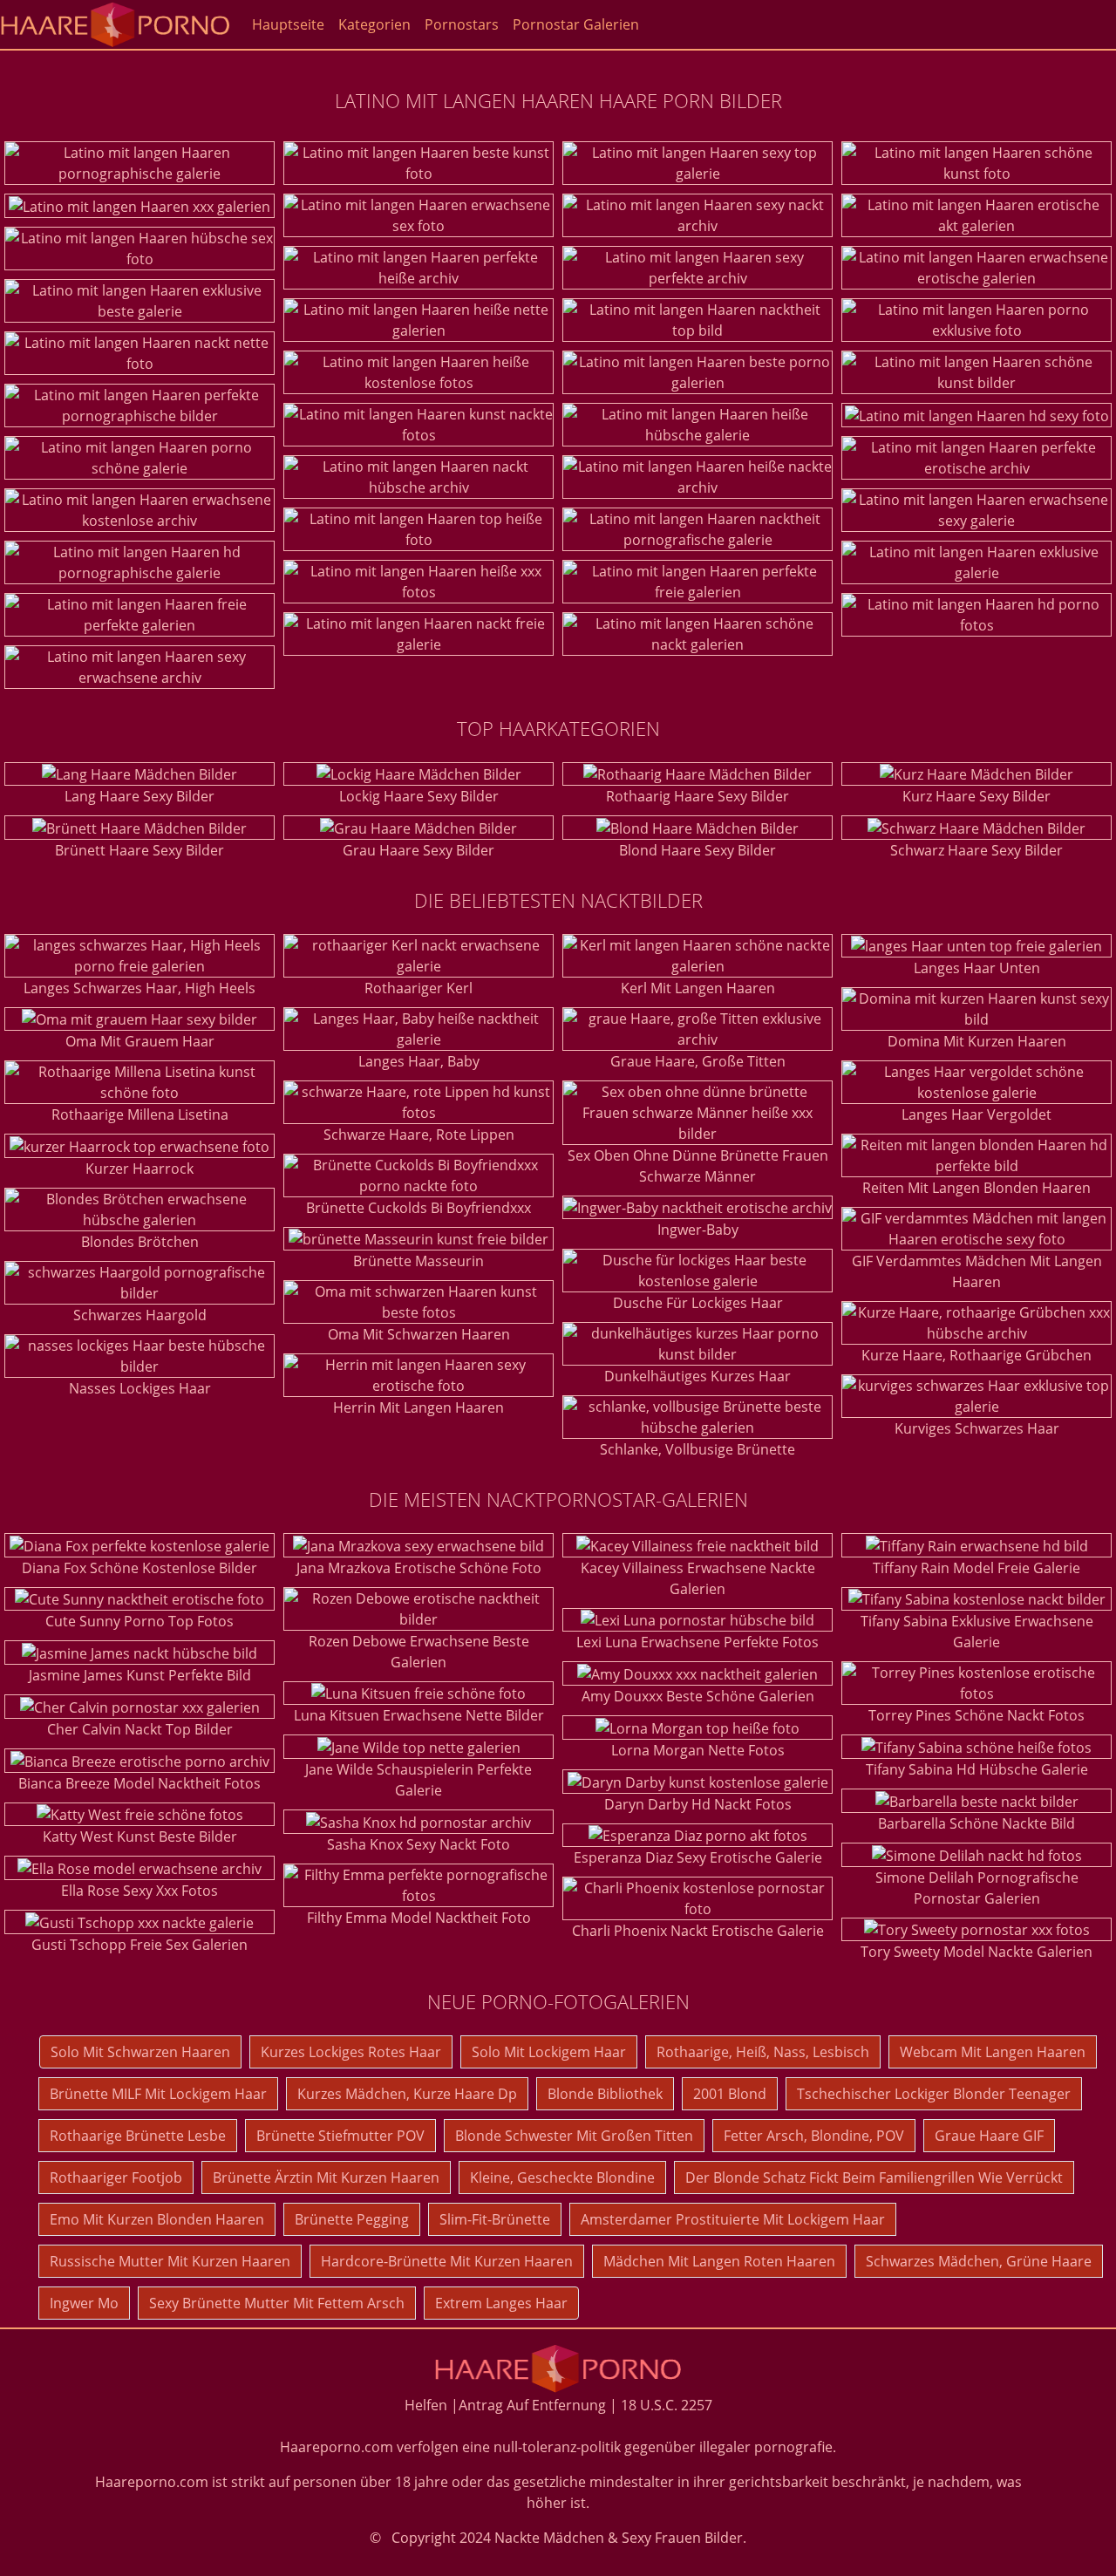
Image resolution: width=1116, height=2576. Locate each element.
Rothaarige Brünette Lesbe (138, 2136)
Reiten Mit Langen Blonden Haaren (976, 1188)
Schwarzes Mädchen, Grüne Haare (979, 2261)
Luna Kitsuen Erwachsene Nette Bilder (419, 1715)
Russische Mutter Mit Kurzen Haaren (170, 2261)
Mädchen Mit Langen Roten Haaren (719, 2261)
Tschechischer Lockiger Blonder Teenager (934, 2094)
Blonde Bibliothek (605, 2094)
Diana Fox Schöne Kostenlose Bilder (139, 1568)
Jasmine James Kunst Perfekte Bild (140, 1675)
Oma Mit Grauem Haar (140, 1041)
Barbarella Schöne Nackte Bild (976, 1823)
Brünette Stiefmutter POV (340, 2136)
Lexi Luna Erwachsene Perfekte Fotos (697, 1642)
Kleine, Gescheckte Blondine (562, 2177)
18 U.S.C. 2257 (667, 2405)
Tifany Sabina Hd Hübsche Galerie (977, 1769)
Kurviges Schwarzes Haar (977, 1428)
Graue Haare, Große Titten (698, 1061)
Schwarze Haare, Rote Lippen (419, 1135)
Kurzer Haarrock (139, 1169)
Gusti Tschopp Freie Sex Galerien (139, 1945)
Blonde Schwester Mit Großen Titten (574, 2136)
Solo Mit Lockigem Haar (549, 2052)
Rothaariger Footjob (116, 2177)
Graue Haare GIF (989, 2136)
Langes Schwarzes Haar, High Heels (139, 988)
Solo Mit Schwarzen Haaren (140, 2052)
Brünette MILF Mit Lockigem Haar (158, 2094)
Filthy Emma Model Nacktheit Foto (419, 1918)
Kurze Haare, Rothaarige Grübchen (976, 1355)
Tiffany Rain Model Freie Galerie (976, 1568)
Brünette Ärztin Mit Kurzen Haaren (326, 2177)
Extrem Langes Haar (501, 2303)
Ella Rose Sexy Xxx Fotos (139, 1891)
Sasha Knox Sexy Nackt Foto (418, 1844)
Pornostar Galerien (576, 24)
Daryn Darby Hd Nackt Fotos (698, 1804)
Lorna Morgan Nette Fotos (698, 1750)
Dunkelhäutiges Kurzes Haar (697, 1376)
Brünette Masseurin (418, 1261)
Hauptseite (288, 24)
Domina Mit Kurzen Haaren (977, 1041)
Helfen (426, 2405)
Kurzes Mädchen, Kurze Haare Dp (407, 2094)
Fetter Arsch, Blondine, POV (814, 2136)
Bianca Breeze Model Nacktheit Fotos (139, 1783)
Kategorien (374, 24)
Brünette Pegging (352, 2219)
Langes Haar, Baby (419, 1061)
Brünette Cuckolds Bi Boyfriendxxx (418, 1208)
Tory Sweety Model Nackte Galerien (976, 1952)
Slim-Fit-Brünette (495, 2219)
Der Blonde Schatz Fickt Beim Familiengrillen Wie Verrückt (874, 2177)
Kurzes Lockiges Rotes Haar (351, 2052)
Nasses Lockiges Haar (140, 1388)
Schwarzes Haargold (140, 1315)
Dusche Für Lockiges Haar (698, 1303)
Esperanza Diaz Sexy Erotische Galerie (698, 1857)
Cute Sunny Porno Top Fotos (139, 1621)
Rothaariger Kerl (418, 988)
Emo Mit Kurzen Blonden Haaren (157, 2219)
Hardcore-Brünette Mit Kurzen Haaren (447, 2261)
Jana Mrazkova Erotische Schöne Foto (419, 1568)
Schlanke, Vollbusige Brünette (697, 1449)
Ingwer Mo (84, 2303)
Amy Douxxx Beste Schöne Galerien (698, 1696)
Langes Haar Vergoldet (976, 1114)
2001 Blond (730, 2094)
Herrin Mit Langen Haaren (418, 1407)
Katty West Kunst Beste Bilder (140, 1837)
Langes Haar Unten (977, 968)
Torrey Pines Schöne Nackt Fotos (976, 1715)
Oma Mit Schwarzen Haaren (419, 1334)
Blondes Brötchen (140, 1242)
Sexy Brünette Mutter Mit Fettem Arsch (277, 2303)
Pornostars (462, 24)
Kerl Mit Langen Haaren (698, 988)
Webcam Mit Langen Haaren (993, 2052)
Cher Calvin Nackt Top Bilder (140, 1729)
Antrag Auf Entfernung (532, 2405)
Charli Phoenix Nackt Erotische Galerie (698, 1931)
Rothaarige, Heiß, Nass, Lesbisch (763, 2052)
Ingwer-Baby (698, 1230)
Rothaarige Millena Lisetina (140, 1114)
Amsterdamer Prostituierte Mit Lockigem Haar (733, 2219)
